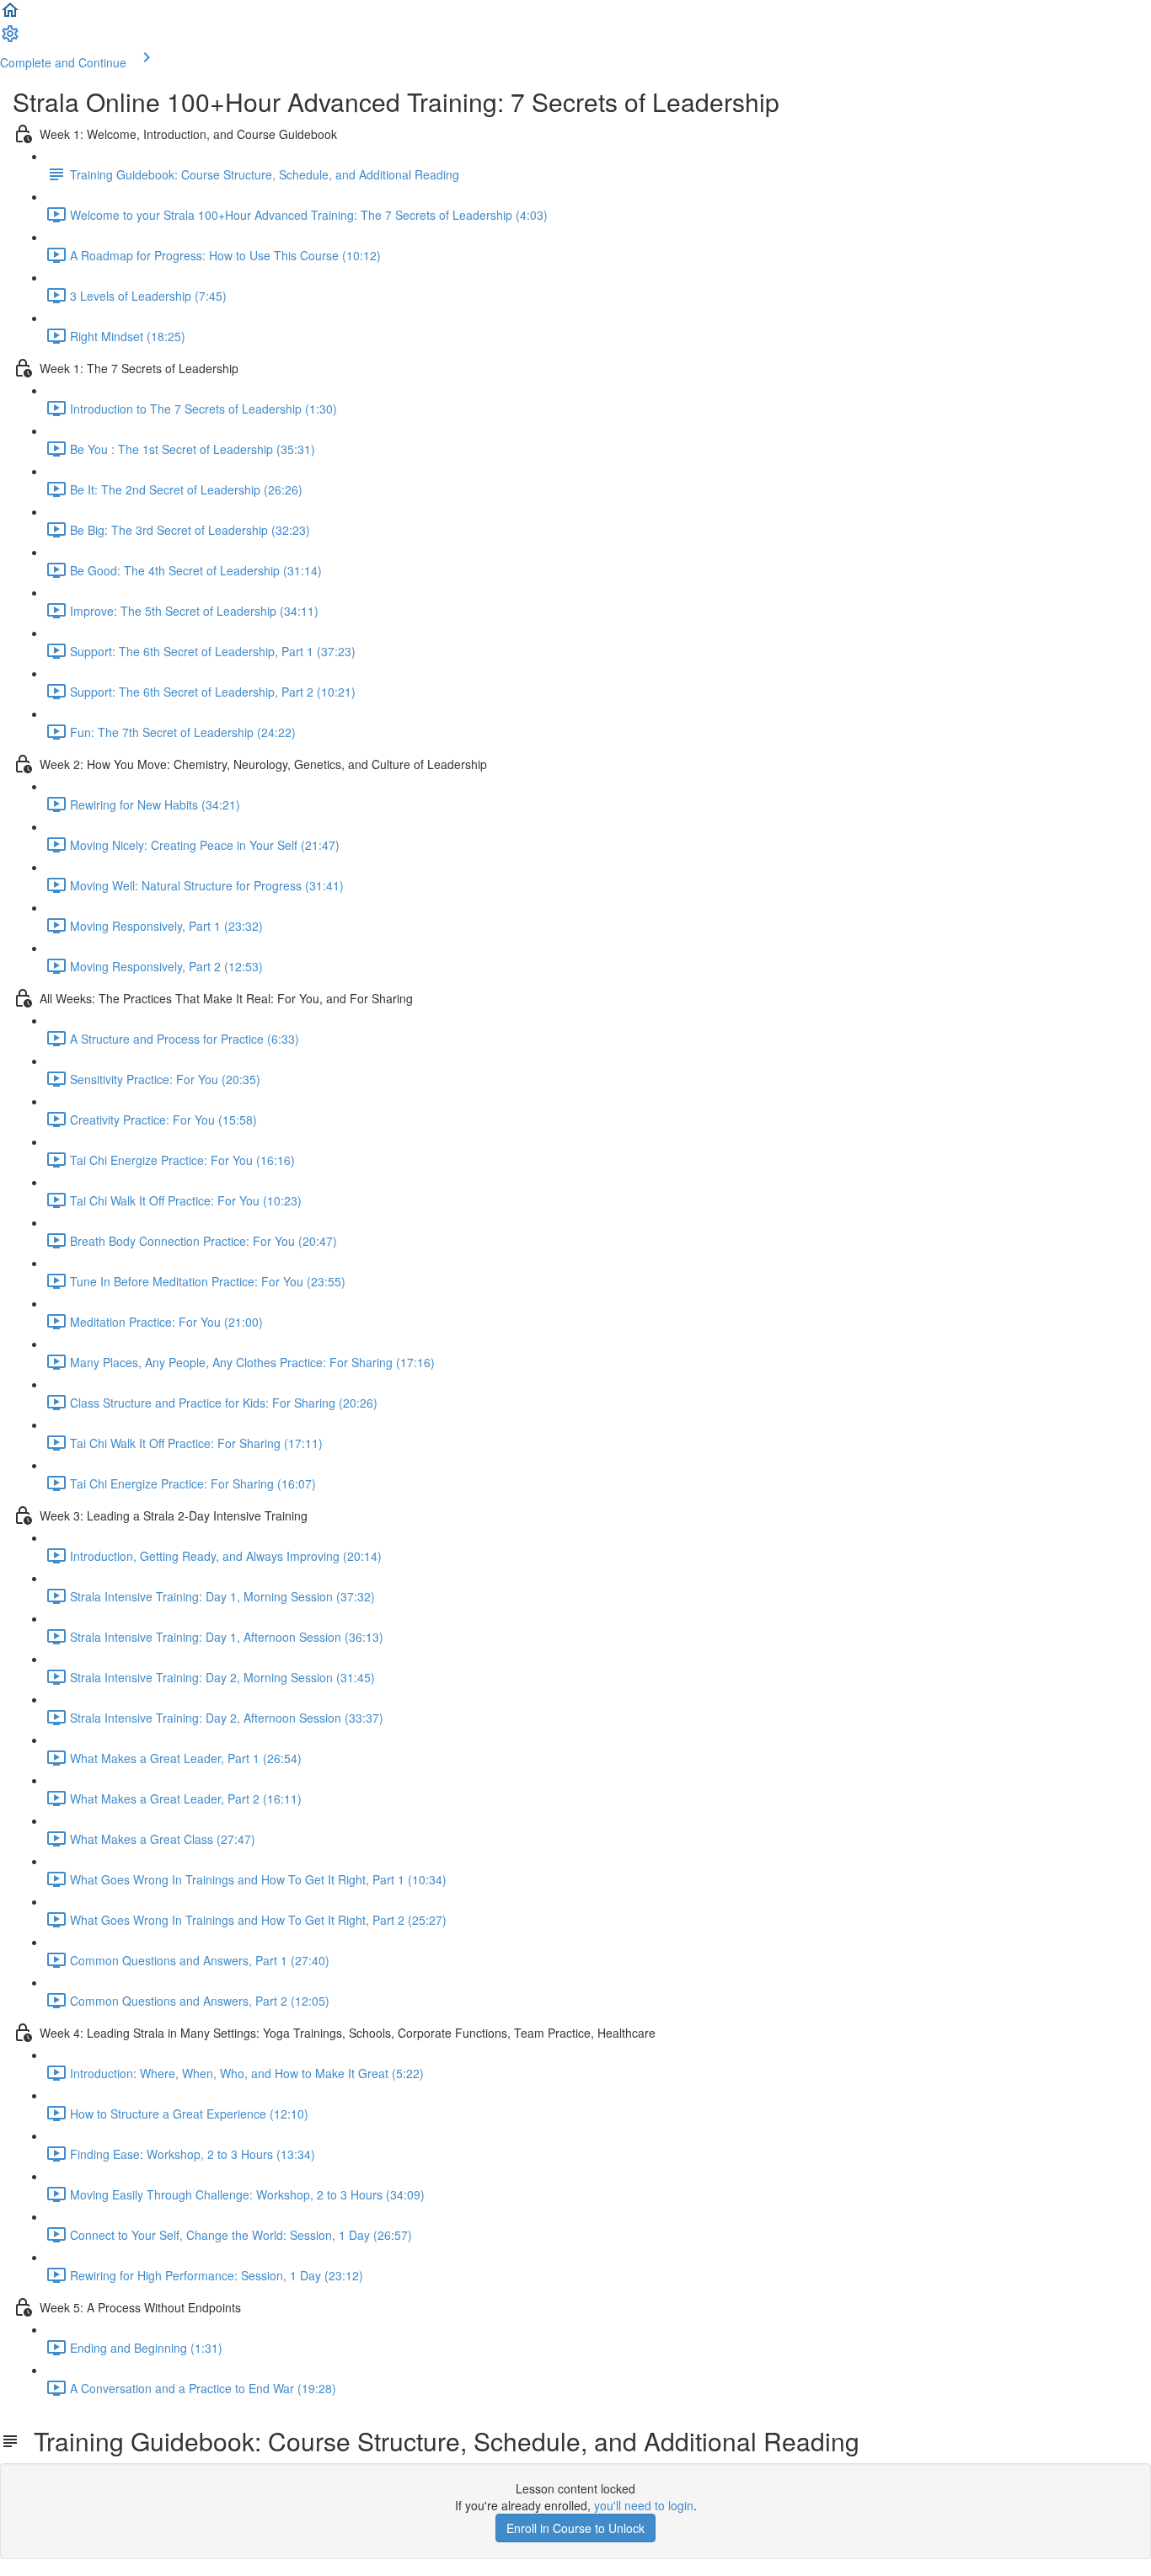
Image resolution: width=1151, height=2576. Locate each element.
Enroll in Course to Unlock (575, 2528)
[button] (10, 15)
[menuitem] (10, 39)
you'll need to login (644, 2505)
